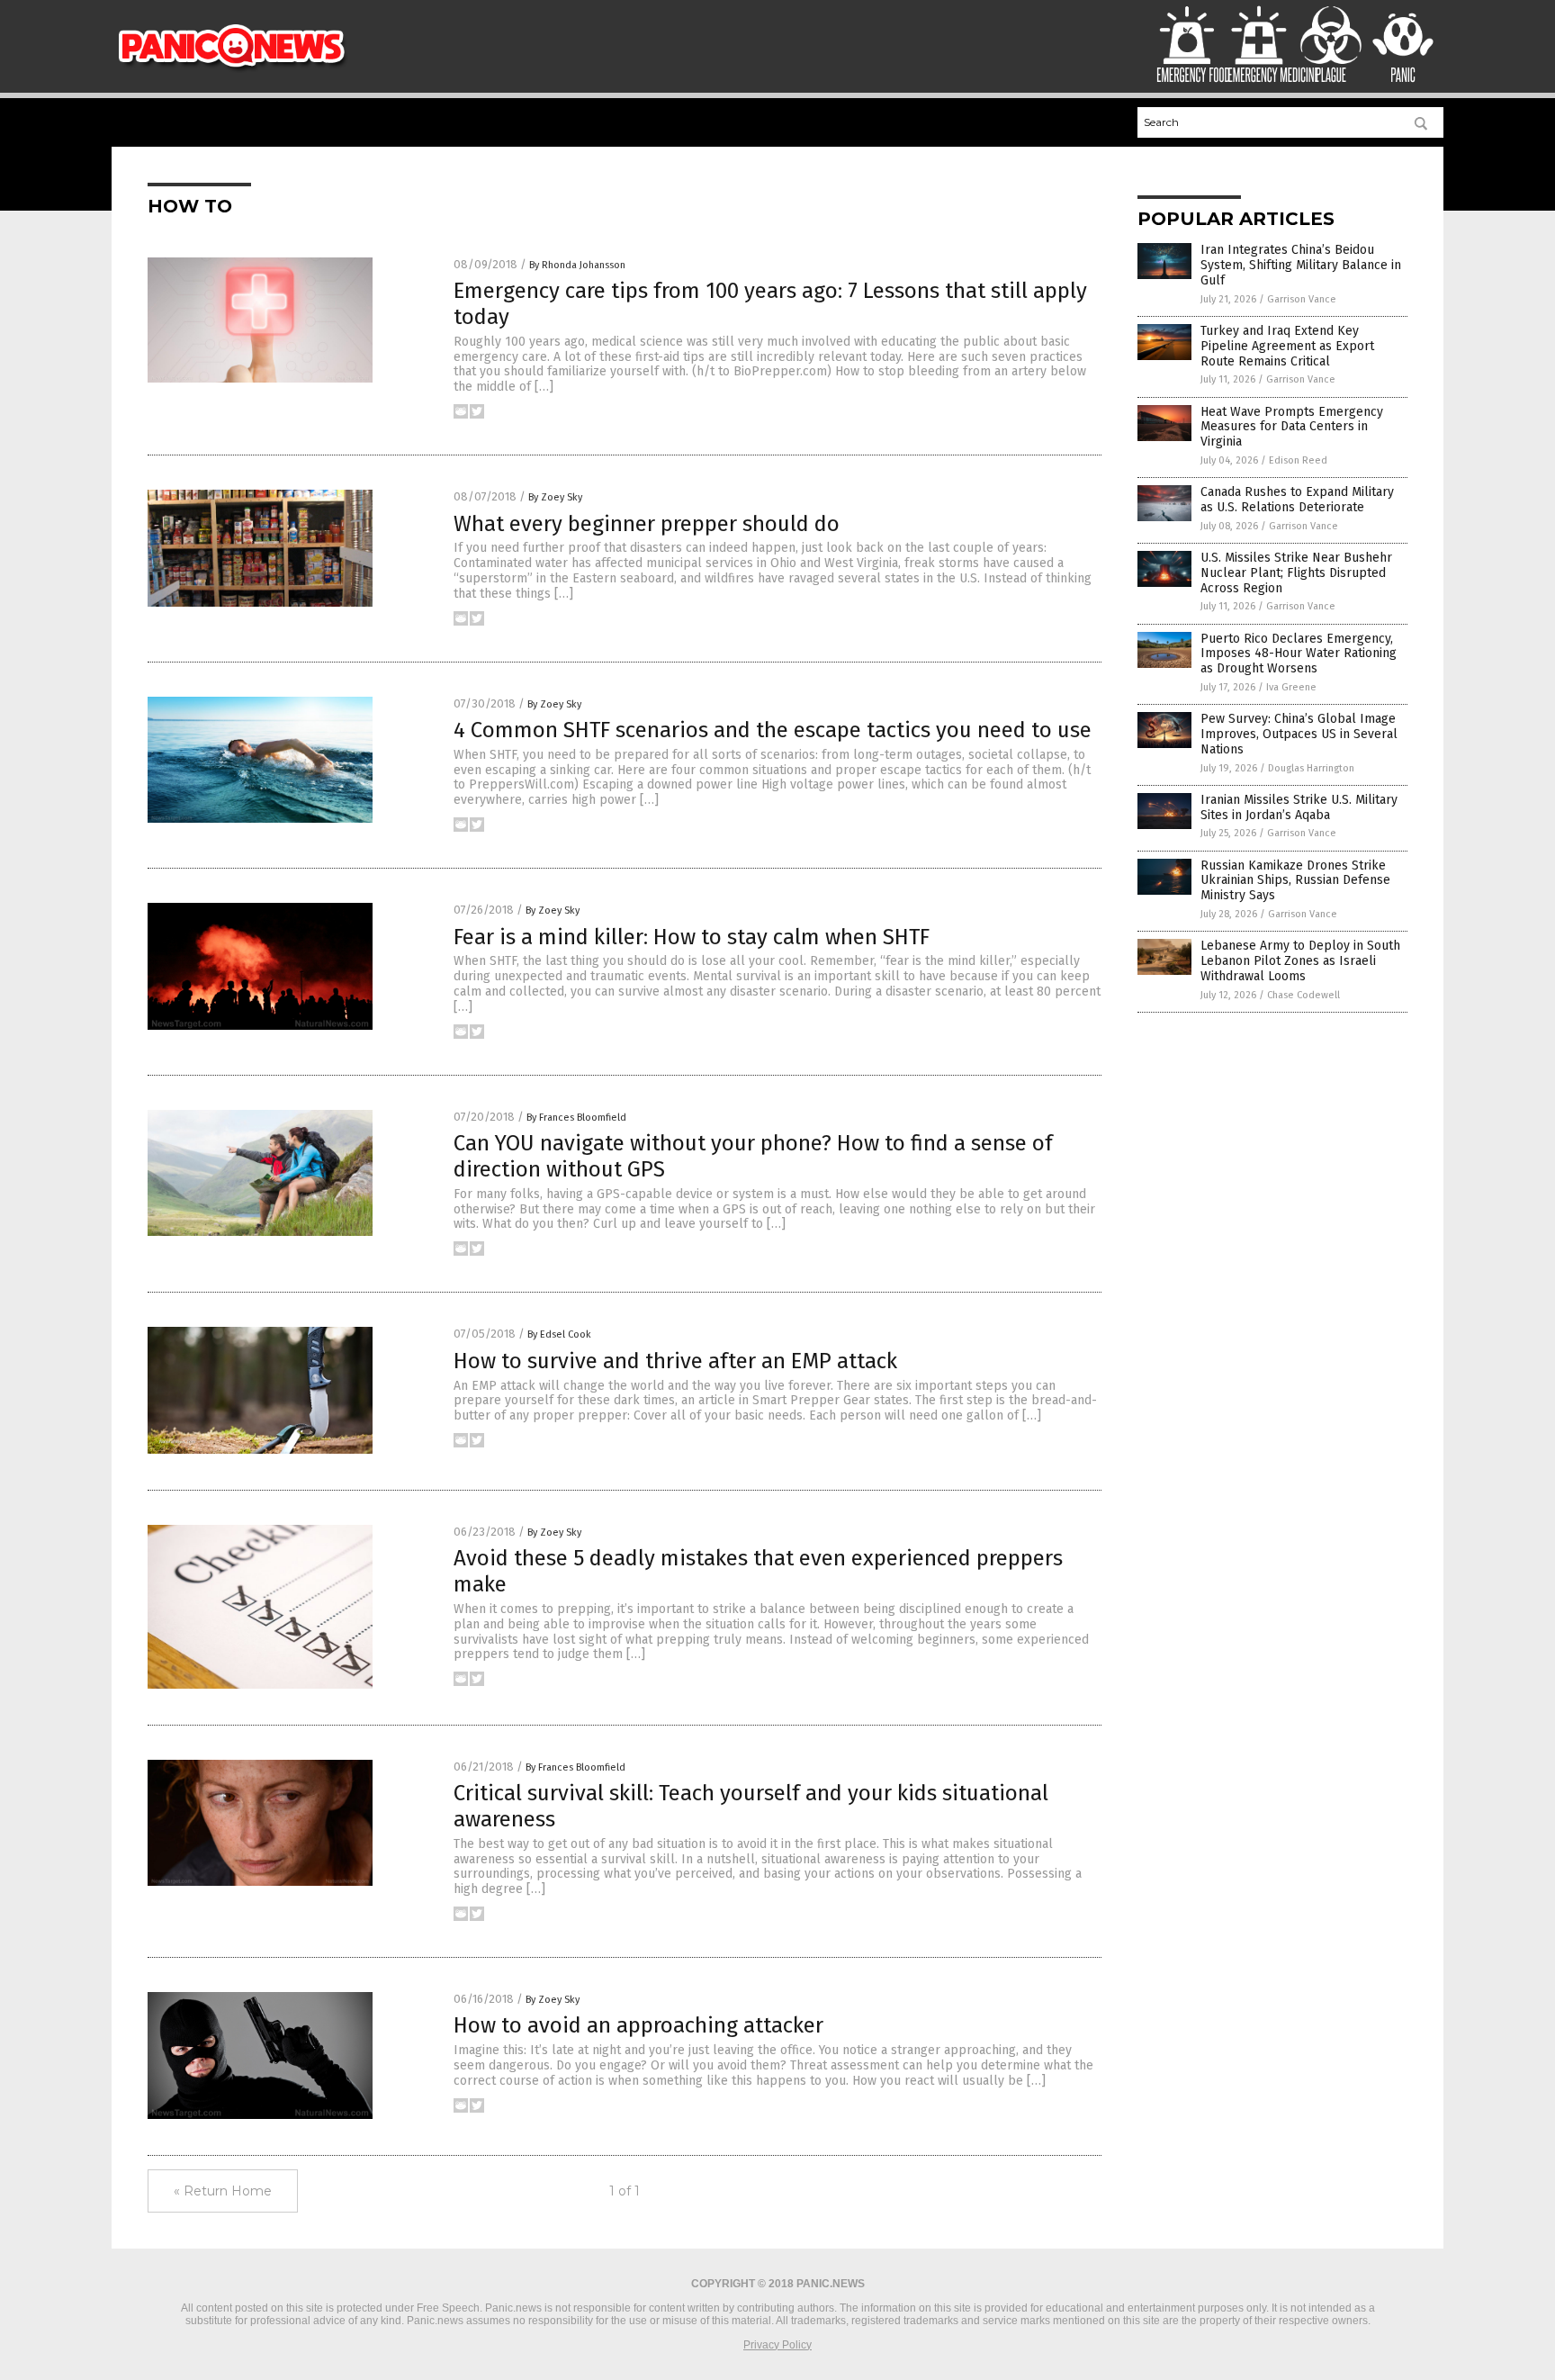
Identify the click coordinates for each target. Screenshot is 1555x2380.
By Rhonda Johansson (577, 265)
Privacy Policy (777, 2345)
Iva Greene (1291, 687)
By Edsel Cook (559, 1334)
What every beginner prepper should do (647, 524)
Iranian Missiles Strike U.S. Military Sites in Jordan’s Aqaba (1299, 807)
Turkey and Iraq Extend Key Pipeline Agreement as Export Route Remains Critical (1287, 346)
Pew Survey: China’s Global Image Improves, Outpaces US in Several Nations (1299, 734)
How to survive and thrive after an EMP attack (675, 1361)
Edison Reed (1298, 460)
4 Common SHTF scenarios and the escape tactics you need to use (773, 730)
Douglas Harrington (1311, 768)
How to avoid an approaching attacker (638, 2025)
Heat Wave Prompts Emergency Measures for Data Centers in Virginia (1292, 427)
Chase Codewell (1303, 995)
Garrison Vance (1302, 299)
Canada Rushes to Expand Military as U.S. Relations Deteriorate (1297, 500)
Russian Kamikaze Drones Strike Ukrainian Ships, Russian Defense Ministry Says (1295, 881)
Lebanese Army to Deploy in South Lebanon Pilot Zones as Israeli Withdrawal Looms (1300, 961)
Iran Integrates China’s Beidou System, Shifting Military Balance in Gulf (1301, 265)
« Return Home (223, 2191)
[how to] (232, 69)
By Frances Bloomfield (576, 1118)
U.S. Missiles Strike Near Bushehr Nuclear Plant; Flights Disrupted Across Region (1296, 573)
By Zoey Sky (555, 497)
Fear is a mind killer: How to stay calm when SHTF (692, 937)
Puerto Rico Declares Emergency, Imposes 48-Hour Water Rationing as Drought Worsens (1299, 654)
